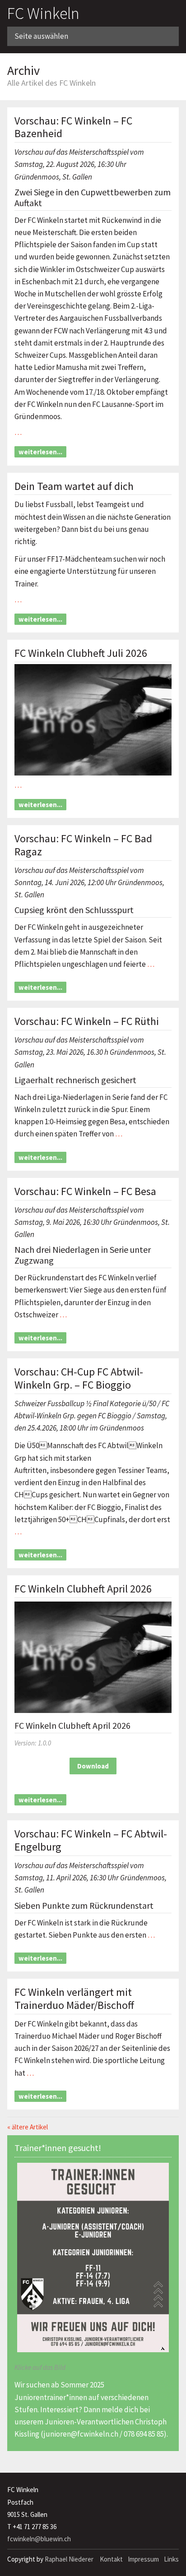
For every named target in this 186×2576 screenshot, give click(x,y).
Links (171, 2559)
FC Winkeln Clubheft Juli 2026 (81, 653)
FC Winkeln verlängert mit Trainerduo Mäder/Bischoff (74, 1999)
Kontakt (111, 2559)
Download (93, 1766)
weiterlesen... (40, 452)
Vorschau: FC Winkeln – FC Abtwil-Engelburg (91, 1840)
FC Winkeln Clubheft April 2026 (83, 1589)
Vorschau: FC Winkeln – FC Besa (85, 1191)
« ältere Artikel (28, 2127)
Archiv (23, 70)
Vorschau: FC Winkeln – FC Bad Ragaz (83, 845)
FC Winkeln (43, 13)
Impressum (143, 2559)
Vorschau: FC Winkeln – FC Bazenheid (73, 127)
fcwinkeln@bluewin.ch (39, 2539)
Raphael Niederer (69, 2559)
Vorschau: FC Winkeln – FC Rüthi (87, 1021)
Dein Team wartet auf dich (74, 486)
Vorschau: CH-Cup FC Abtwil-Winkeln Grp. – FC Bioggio (79, 1378)
